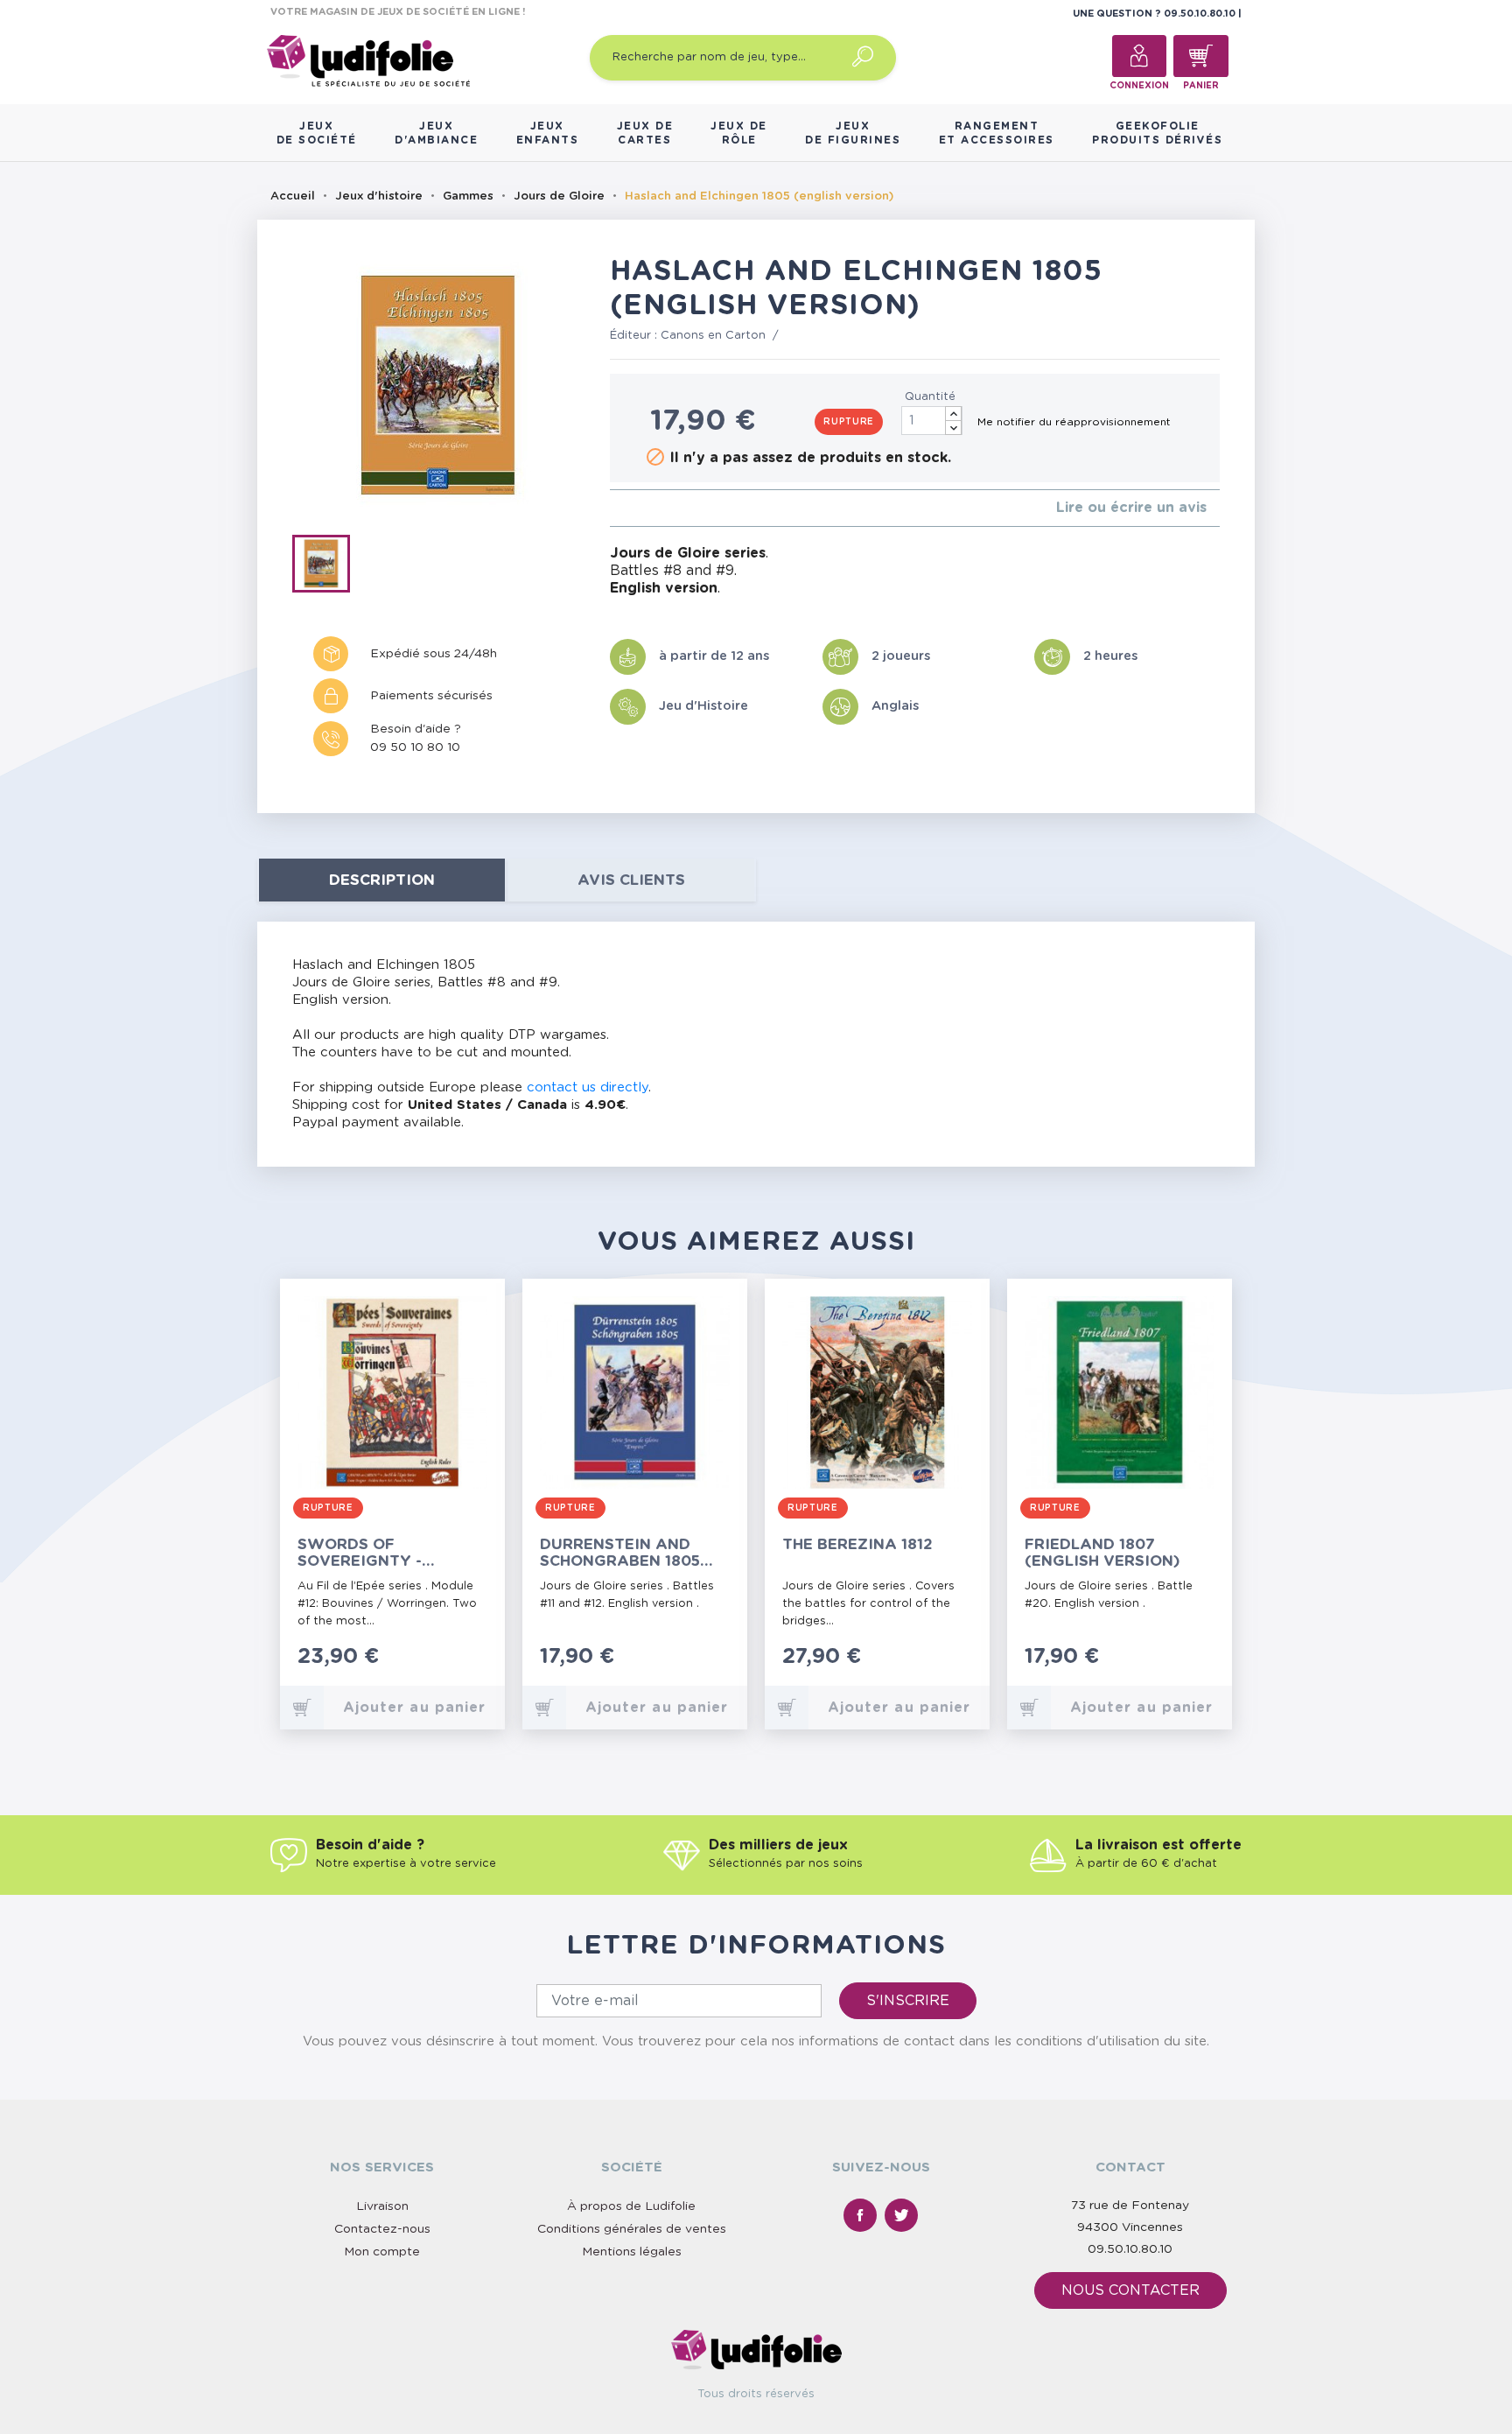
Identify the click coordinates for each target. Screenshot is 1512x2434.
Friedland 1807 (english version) (1102, 1553)
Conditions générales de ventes (632, 2229)
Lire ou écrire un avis (1131, 508)
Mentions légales (632, 2252)
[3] (643, 508)
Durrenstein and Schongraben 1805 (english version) (620, 1553)
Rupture (849, 422)
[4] (657, 508)
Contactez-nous (382, 2229)
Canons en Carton (713, 336)
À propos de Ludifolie (631, 2206)
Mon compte (382, 2252)
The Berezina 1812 (857, 1544)
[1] (615, 508)
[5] (671, 508)
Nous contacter (1130, 2290)
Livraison (382, 2206)
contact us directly (588, 1087)
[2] (629, 508)
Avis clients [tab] (631, 880)
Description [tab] (382, 880)
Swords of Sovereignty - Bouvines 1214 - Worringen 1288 (367, 1553)
